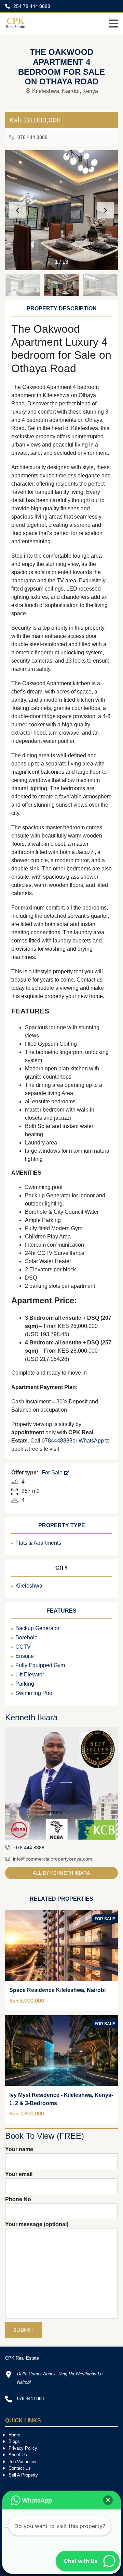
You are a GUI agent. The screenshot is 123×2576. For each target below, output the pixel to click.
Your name (19, 2149)
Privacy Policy (23, 2448)
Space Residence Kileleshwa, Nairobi (57, 1990)
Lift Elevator (30, 1675)
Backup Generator (37, 1628)
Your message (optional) (37, 2224)
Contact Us (20, 2468)
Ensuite (25, 1656)
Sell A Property (23, 2475)
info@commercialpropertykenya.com (53, 1859)
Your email (19, 2174)
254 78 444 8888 (31, 6)
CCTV (23, 1647)
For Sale (53, 1473)
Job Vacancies (23, 2462)
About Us (18, 2455)
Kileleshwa (29, 1586)
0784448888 (57, 1441)
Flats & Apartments (38, 1543)
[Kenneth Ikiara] (61, 1783)
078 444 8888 (32, 137)
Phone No (18, 2199)
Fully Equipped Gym (40, 1665)
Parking (25, 1684)
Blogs (14, 2441)
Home (14, 2435)
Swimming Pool (35, 1693)
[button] (106, 210)
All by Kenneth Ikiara (61, 1873)
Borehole (26, 1637)
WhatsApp (91, 1441)
